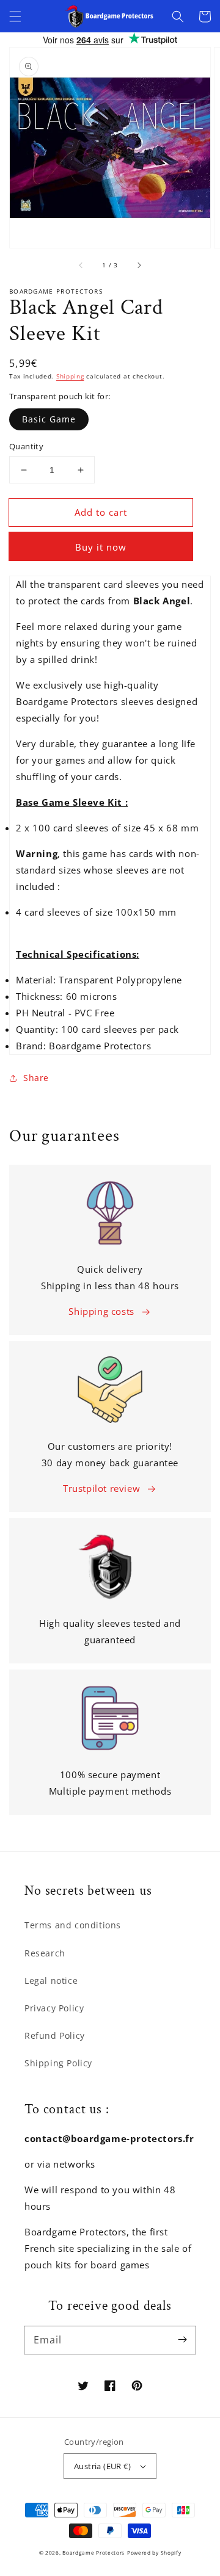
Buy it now (101, 547)
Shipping (70, 376)
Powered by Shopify (154, 2552)
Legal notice (51, 1981)
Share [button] (36, 1078)
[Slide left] (81, 265)
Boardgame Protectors (94, 2552)
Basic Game (49, 419)
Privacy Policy (54, 2008)
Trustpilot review (101, 1488)
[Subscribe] (182, 2340)
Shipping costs (101, 1311)
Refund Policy (55, 2035)
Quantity (26, 446)
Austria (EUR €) (102, 2466)
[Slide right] (139, 265)
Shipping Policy (58, 2063)
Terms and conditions (73, 1925)
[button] (15, 16)
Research (45, 1953)
